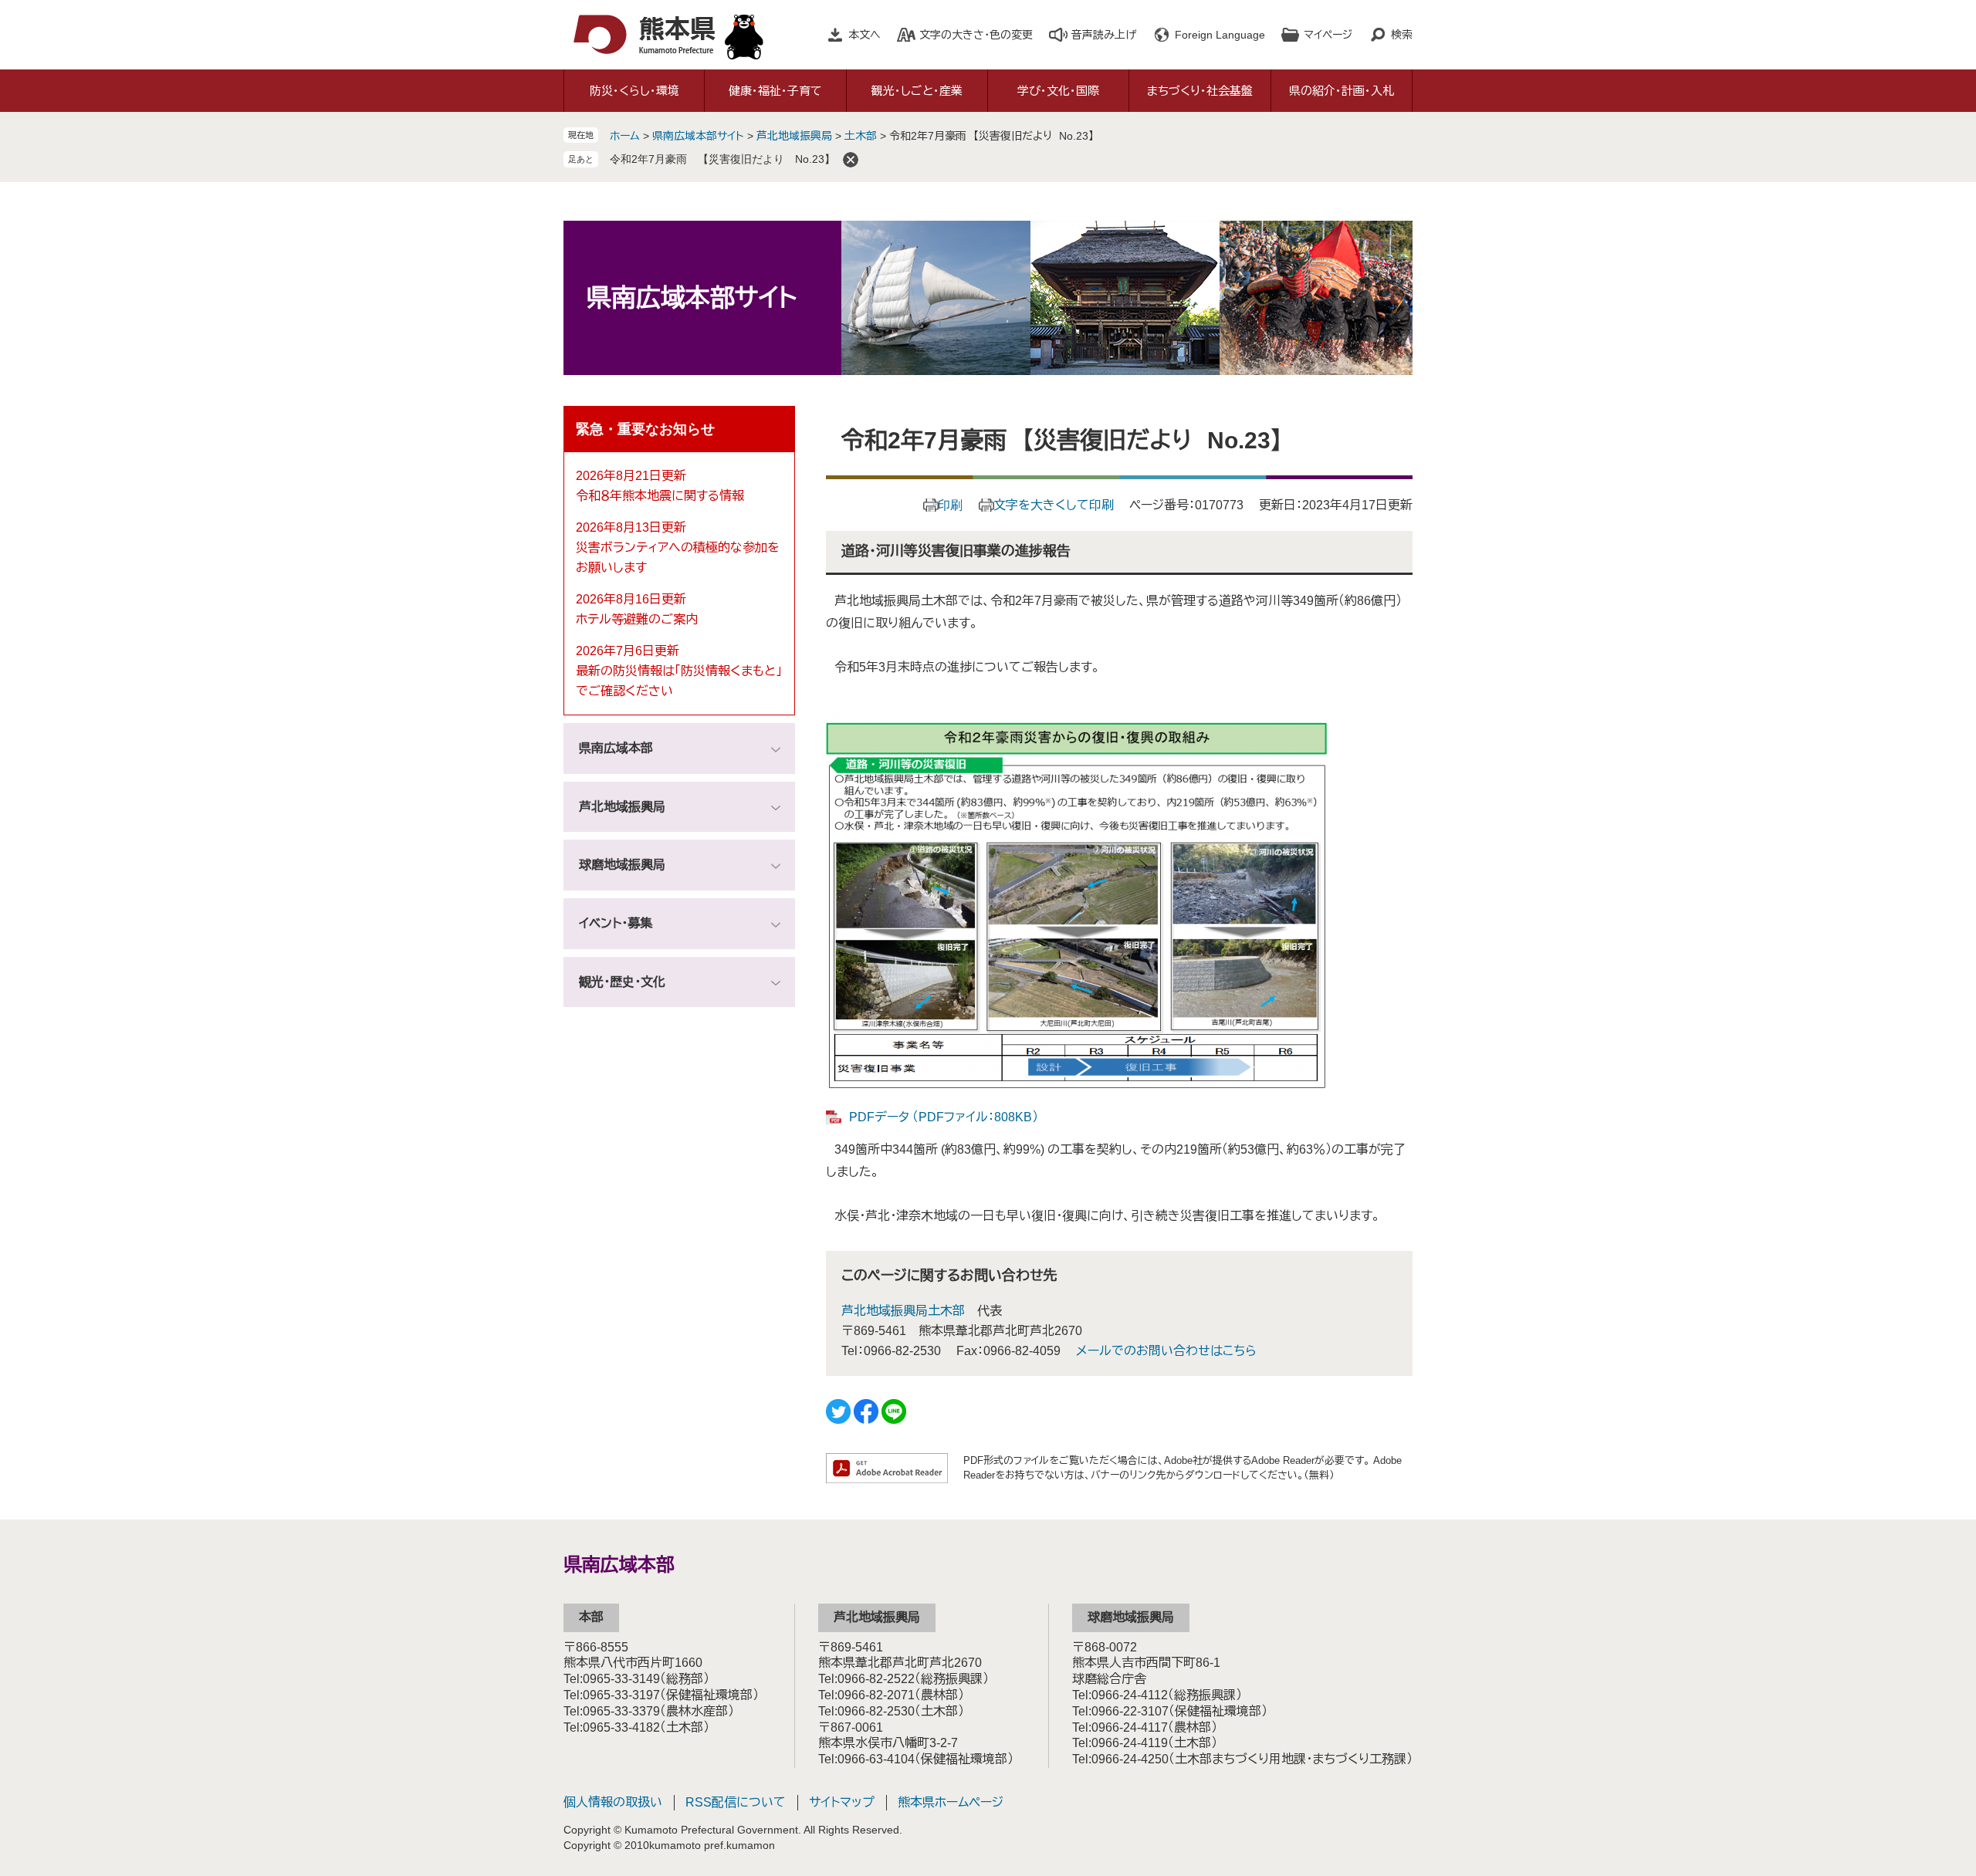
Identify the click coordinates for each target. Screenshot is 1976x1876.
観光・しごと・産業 (917, 91)
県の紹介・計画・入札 (1342, 91)
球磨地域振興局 (622, 865)
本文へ (864, 35)
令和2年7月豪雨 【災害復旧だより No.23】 (722, 159)
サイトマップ (842, 1802)
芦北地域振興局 (794, 136)
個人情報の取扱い (613, 1802)
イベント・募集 (616, 923)
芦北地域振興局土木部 (903, 1311)
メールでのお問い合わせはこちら (1166, 1351)
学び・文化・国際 (1058, 91)
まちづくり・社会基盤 (1200, 91)
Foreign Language (1220, 35)
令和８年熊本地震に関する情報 (660, 496)
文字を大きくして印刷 (1054, 505)
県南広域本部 (616, 748)
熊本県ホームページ (951, 1802)
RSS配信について (736, 1802)
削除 (851, 160)
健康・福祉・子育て (775, 91)
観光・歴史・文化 (622, 982)
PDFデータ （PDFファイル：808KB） (944, 1117)
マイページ (1328, 35)
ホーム (625, 136)
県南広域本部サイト (698, 136)
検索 (1402, 35)
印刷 (950, 505)
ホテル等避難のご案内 (637, 619)
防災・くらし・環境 (634, 91)
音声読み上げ (1104, 35)
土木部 (861, 136)
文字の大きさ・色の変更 (976, 35)
